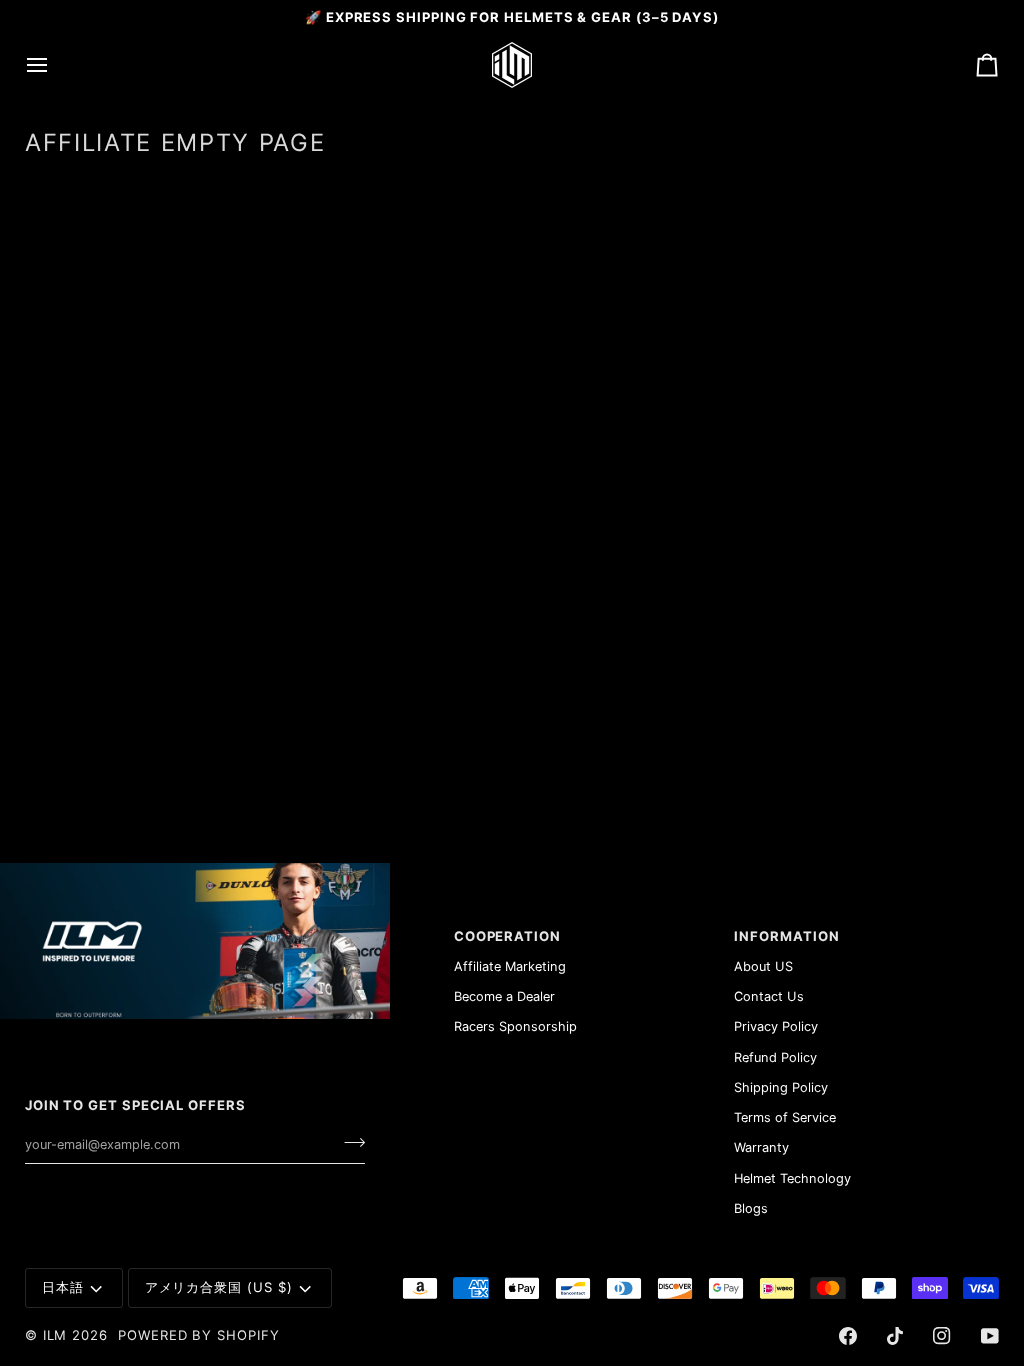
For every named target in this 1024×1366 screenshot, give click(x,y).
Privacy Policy (776, 1026)
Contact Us (769, 996)
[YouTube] (990, 1336)
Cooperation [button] (507, 936)
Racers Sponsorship (515, 1026)
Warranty (761, 1147)
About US (763, 966)
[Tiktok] (895, 1336)
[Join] (348, 1142)
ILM (55, 1335)
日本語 (63, 1287)
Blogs (751, 1208)
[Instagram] (942, 1336)
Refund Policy (775, 1057)
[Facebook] (848, 1336)
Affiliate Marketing (510, 966)
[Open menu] (55, 65)
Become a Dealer (504, 996)
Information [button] (786, 936)
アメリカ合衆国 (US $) (219, 1287)
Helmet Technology (792, 1178)
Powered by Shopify (199, 1335)
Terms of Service (785, 1117)
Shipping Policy (781, 1087)
